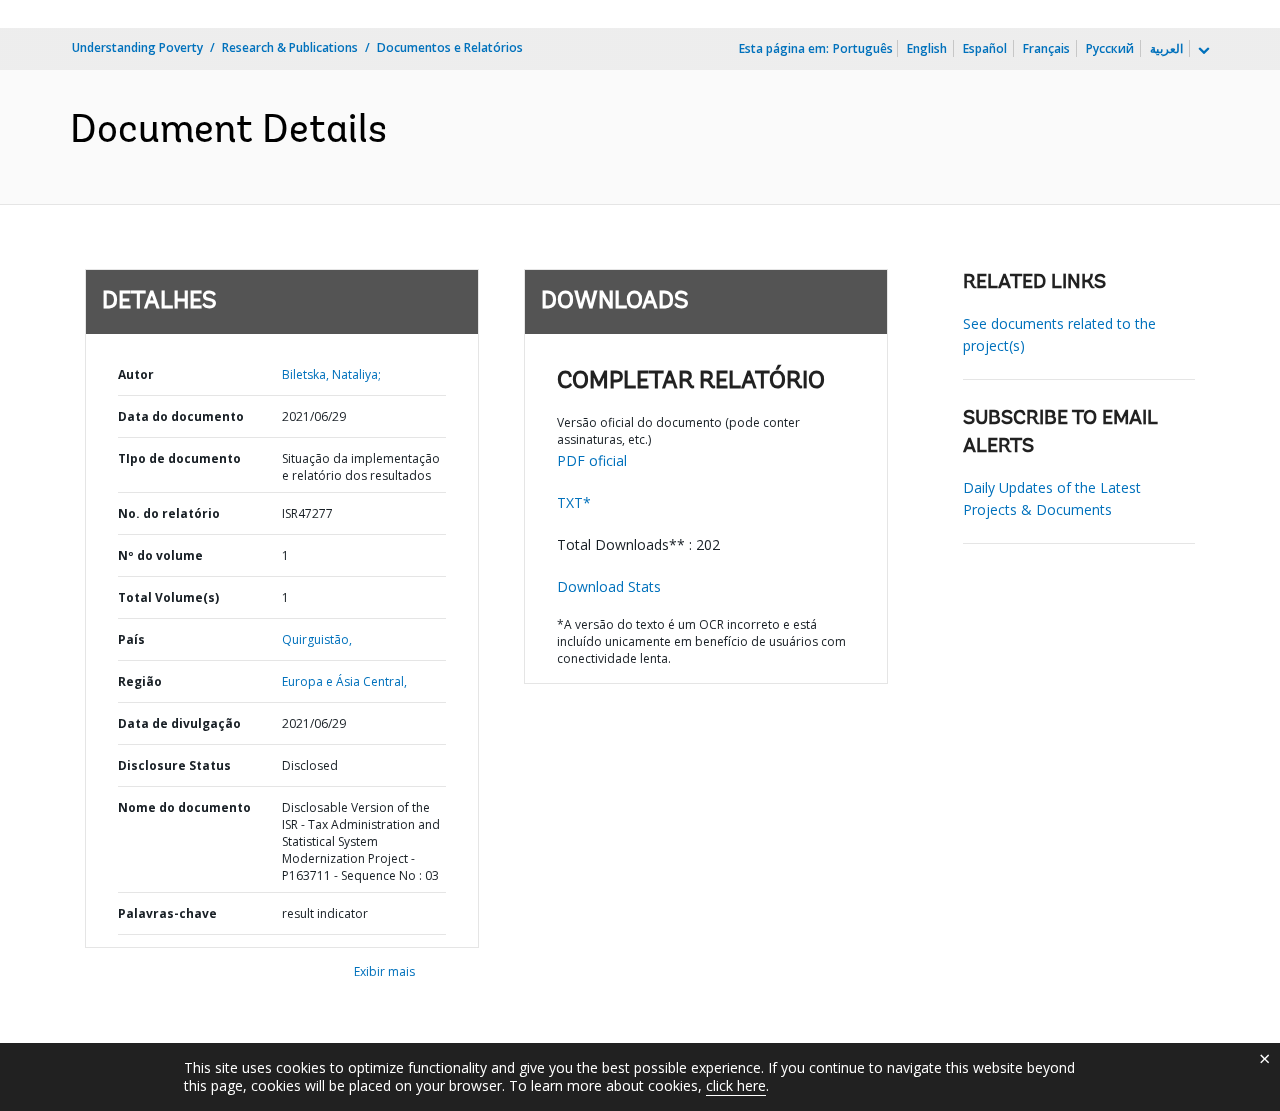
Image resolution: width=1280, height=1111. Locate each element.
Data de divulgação (179, 723)
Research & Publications (290, 47)
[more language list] (1202, 51)
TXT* (574, 502)
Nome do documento (184, 807)
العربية (1166, 48)
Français (1046, 48)
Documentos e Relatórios (450, 47)
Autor (136, 374)
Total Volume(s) (168, 597)
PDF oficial (592, 460)
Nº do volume (160, 555)
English (927, 48)
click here (736, 1085)
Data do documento (181, 416)
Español (985, 48)
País (131, 639)
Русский (1110, 48)
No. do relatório (169, 513)
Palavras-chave (167, 913)
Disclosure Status (174, 765)
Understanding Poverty (137, 47)
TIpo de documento (179, 458)
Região (140, 681)
